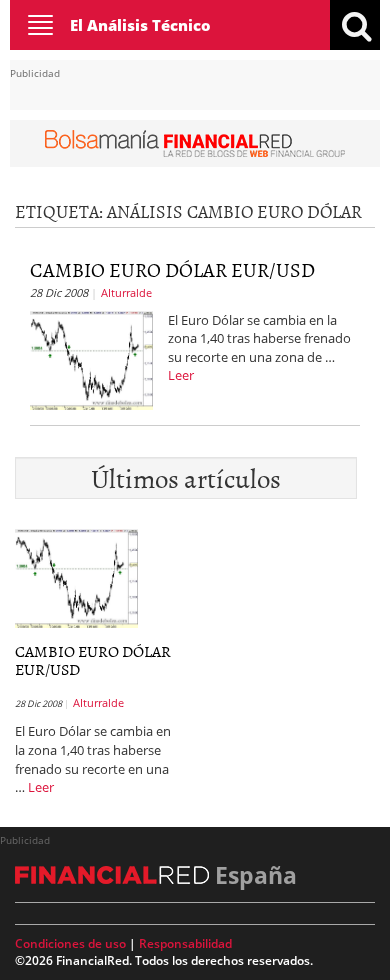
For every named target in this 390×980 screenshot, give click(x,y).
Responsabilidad (185, 943)
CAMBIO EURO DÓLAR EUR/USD (172, 269)
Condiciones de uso (70, 943)
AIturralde (126, 292)
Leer (181, 375)
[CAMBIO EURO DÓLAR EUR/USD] (91, 358)
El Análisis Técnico (140, 25)
